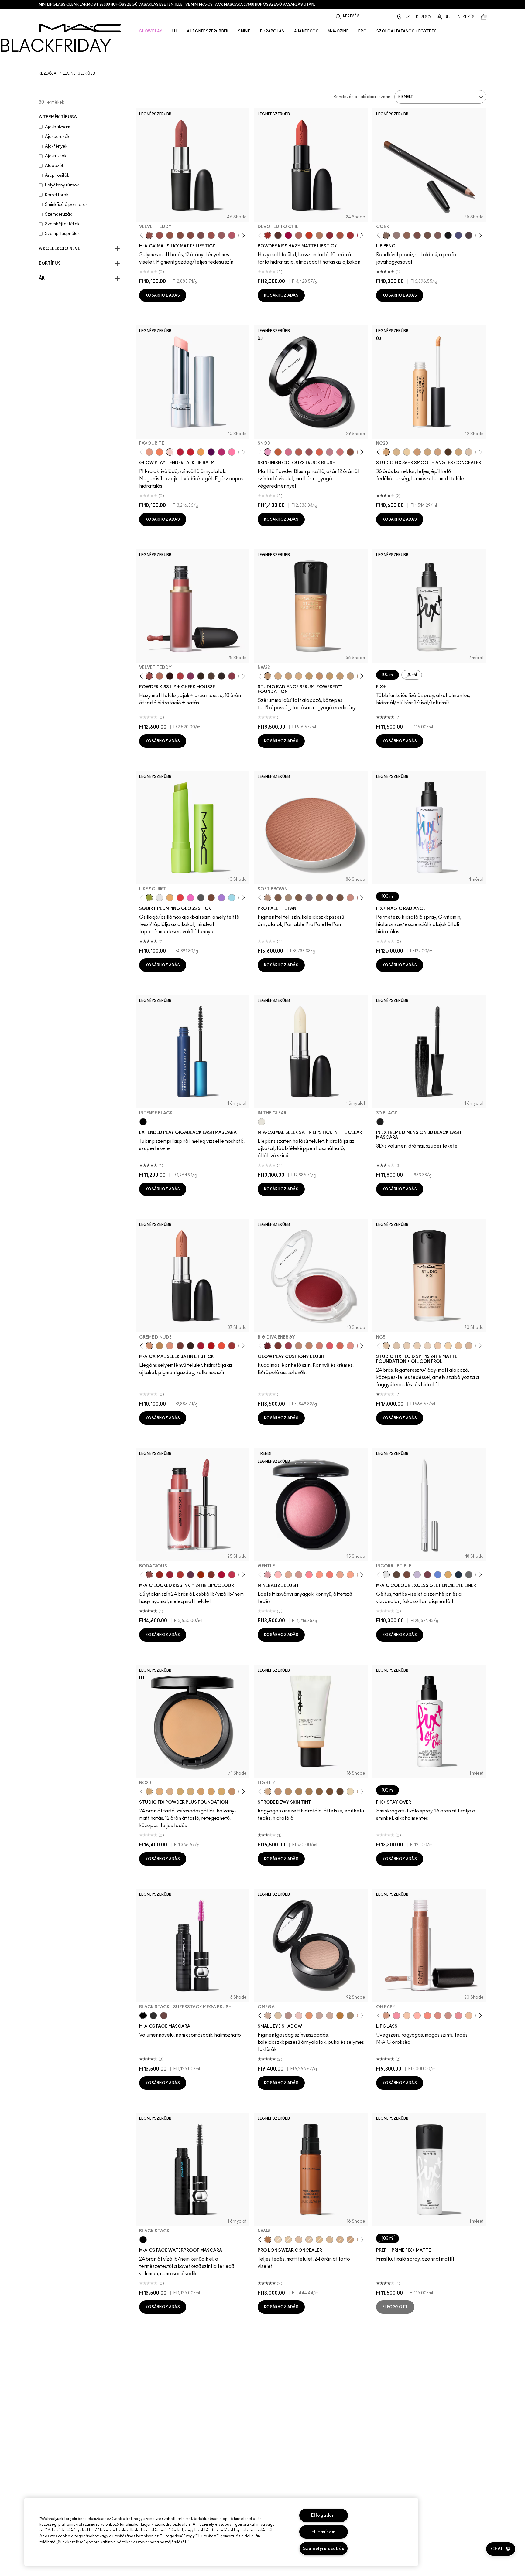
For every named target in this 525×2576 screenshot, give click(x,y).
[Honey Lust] (330, 2016)
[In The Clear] (262, 1122)
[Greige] (427, 235)
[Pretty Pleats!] (170, 676)
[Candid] (160, 452)
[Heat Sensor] (180, 898)
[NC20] (386, 452)
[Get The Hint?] (232, 235)
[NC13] (448, 1346)
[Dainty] (278, 1575)
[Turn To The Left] (278, 235)
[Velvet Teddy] (149, 235)
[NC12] (427, 1346)
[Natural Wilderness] (340, 2016)
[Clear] (160, 898)
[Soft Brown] (268, 898)
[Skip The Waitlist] (407, 1575)
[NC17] (427, 452)
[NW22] (268, 676)
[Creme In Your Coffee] (180, 1346)
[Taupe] (170, 235)
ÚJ (175, 31)
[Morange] (221, 1346)
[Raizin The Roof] (350, 452)
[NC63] (448, 452)
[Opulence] (190, 1575)
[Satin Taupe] (309, 898)
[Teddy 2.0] (299, 235)
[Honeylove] (330, 452)
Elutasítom (324, 2532)
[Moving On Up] (340, 235)
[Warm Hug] (160, 676)
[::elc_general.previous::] (143, 235)
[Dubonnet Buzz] (330, 235)
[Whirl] (190, 235)
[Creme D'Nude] (149, 1346)
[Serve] (190, 452)
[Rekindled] (221, 676)
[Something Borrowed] (190, 676)
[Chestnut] (438, 235)
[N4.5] (469, 1346)
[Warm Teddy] (180, 235)
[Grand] (319, 1346)
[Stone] (396, 235)
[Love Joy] (288, 1575)
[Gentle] (268, 1575)
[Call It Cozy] (160, 1346)
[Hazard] (170, 898)
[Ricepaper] (278, 2016)
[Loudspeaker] (319, 452)
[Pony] (288, 452)
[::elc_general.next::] (242, 235)
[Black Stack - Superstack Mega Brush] (143, 2016)
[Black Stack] (143, 2240)
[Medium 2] (299, 1792)
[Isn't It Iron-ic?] (469, 1575)
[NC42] (221, 1792)
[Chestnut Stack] (164, 2016)
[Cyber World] (458, 235)
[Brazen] (201, 1575)
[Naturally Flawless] (350, 1575)
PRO (362, 31)
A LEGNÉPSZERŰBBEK (208, 31)
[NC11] (407, 452)
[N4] (438, 1346)
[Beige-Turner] (417, 235)
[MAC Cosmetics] (80, 28)
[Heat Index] (330, 1346)
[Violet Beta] (221, 898)
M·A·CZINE (338, 31)
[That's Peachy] (340, 1346)
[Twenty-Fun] (288, 235)
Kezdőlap (49, 73)
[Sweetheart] (232, 1346)
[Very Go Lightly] (469, 2016)
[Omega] (268, 2016)
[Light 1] (350, 1792)
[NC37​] (180, 1792)
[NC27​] (170, 1792)
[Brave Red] (201, 1346)
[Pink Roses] (232, 676)
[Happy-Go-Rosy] (309, 1575)
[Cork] (386, 235)
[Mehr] (221, 235)
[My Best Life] (309, 235)
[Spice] (438, 2016)
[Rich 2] (340, 1792)
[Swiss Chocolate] (340, 898)
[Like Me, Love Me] (319, 1575)
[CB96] (278, 452)
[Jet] (201, 898)
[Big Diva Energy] (268, 1346)
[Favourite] (170, 452)
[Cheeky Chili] (299, 452)
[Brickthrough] (350, 235)
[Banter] (180, 452)
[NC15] (396, 452)
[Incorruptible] (386, 1575)
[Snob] (268, 452)
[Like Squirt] (149, 898)
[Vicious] (160, 1575)
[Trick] (211, 452)
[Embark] (299, 898)
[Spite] (448, 2016)
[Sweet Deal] (211, 235)
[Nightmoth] (469, 235)
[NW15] (309, 2240)
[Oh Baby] (386, 2016)
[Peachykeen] (340, 452)
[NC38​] (190, 1792)
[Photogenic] (232, 452)
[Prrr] (427, 2016)
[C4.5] (299, 676)
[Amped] (190, 898)
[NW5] (407, 1346)
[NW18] (417, 452)
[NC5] (386, 1346)
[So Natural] (309, 1346)
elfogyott (395, 2307)
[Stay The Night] (458, 1575)
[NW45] (268, 2240)
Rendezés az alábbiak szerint (363, 97)
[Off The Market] (319, 235)
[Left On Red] (211, 1346)
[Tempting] (350, 2016)
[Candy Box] (458, 2016)
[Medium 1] (288, 1792)
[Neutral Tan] (448, 1575)
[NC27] (438, 452)
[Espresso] (319, 898)
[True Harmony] (299, 1346)
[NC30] (458, 452)
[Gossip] (221, 1575)
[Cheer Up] (350, 1346)
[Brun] (330, 898)
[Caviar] (448, 235)
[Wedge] (278, 898)
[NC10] (469, 452)
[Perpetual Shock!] (438, 1575)
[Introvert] (149, 452)
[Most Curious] (170, 1575)
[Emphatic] (211, 1575)
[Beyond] (221, 452)
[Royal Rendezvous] (350, 898)
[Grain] (299, 2016)
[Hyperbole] (232, 1575)
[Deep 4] (330, 1792)
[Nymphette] (396, 2016)
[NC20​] (149, 1792)
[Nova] (232, 898)
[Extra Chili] (180, 1575)
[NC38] (350, 676)
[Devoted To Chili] (268, 235)
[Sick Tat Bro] (396, 1575)
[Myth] (170, 1346)
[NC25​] (160, 1792)
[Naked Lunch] (319, 2016)
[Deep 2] (319, 1792)
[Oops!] (201, 452)
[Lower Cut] (211, 898)
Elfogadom (323, 2515)
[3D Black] (380, 1122)
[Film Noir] (190, 1346)
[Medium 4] (309, 1792)
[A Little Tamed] (180, 676)
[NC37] (340, 676)
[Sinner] (309, 452)
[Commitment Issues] (417, 1575)
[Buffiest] (211, 676)
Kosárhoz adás (163, 295)
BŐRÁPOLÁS (272, 31)
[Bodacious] (149, 1575)
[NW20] (299, 2240)
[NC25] (319, 2240)
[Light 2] (268, 1792)
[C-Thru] (407, 2016)
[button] (501, 2549)
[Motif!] (309, 2016)
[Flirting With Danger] (330, 1575)
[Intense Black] (143, 1122)
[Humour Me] (340, 1575)
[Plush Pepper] (288, 1346)
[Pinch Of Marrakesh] (278, 1346)
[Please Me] (417, 2016)
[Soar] (201, 235)
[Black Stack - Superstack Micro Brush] (153, 2016)
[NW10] (417, 1346)
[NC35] (330, 676)
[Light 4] (278, 1792)
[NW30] (319, 676)
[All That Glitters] (288, 2016)
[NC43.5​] (232, 1792)
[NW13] (458, 1346)
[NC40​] (201, 1792)
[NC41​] (211, 1792)
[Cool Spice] (407, 235)
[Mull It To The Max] (160, 235)
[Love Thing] (299, 1575)
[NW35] (350, 2240)
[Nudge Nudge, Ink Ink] (427, 1575)
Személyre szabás (324, 2549)
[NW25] (278, 676)
